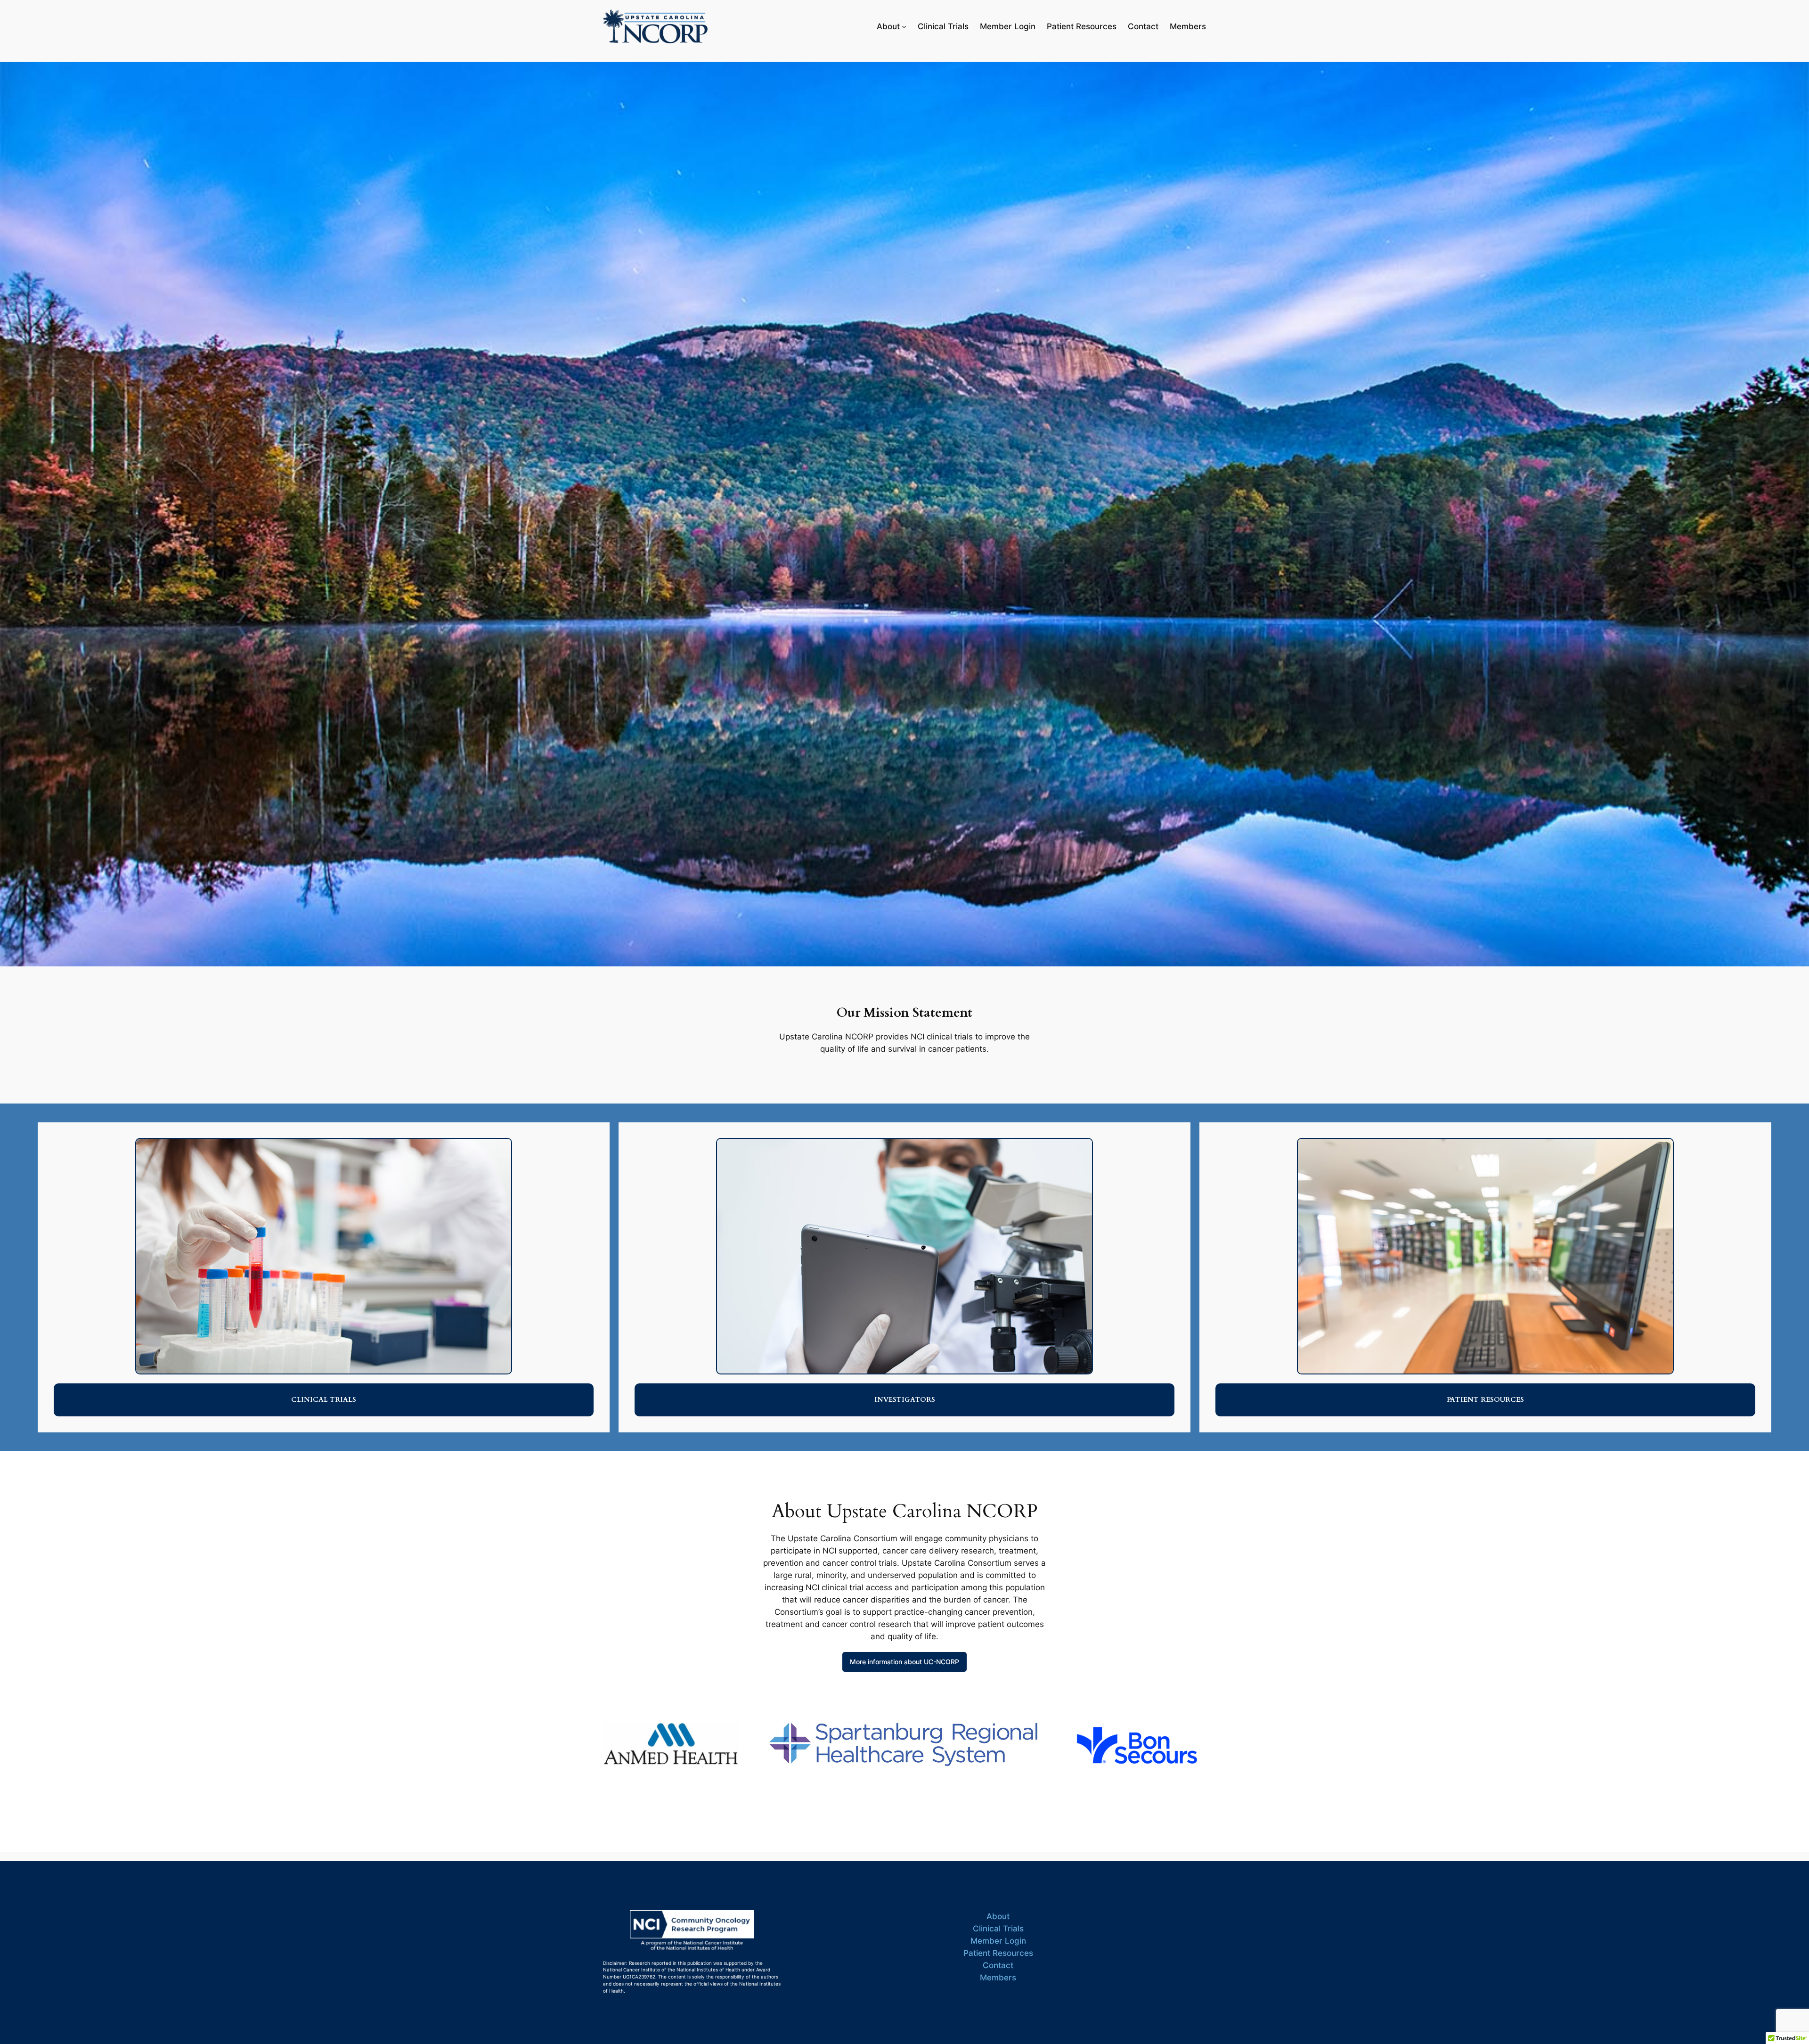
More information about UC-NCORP (904, 1662)
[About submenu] (904, 26)
